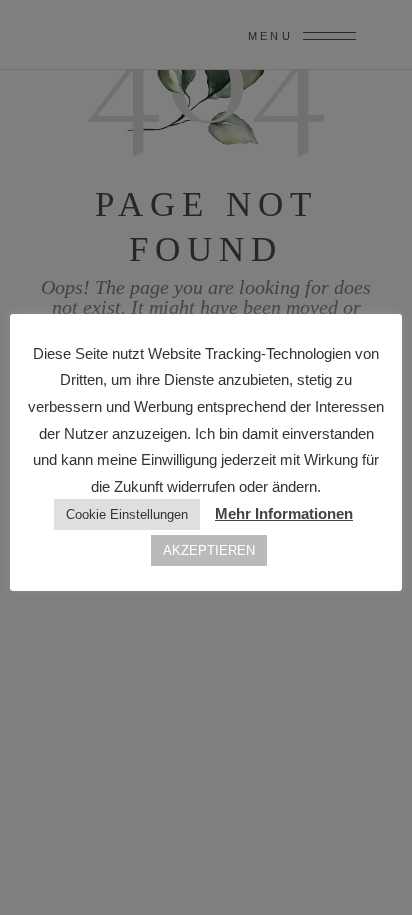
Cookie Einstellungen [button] (127, 514)
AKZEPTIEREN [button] (209, 550)
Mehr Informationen (284, 513)
